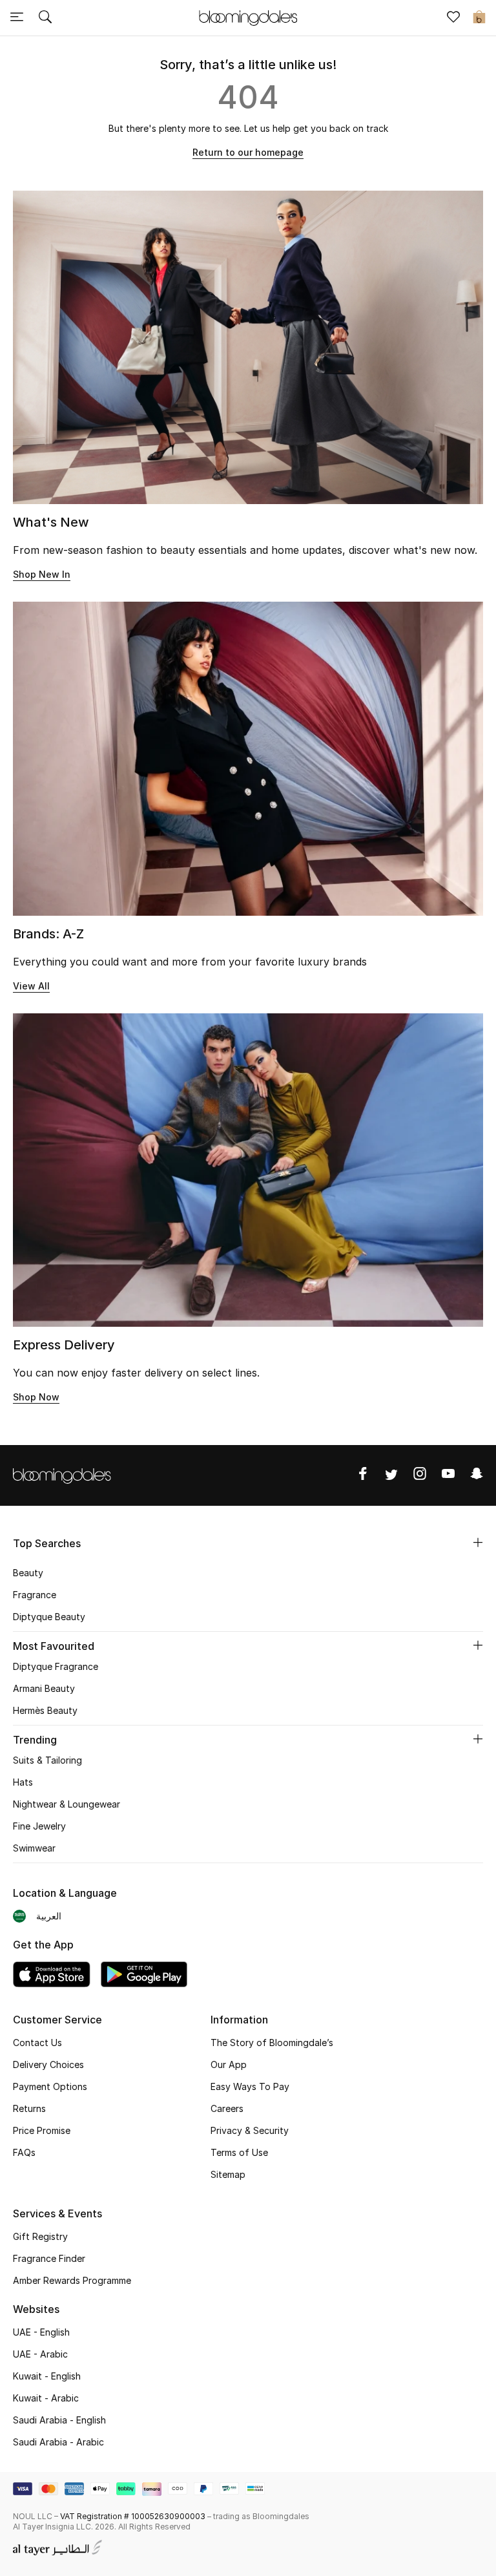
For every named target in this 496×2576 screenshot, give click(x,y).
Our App (229, 2064)
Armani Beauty (44, 1688)
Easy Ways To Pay (250, 2086)
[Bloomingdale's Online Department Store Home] (248, 17)
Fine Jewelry (39, 1826)
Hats (23, 1782)
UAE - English (41, 2332)
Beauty (28, 1573)
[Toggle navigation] (17, 18)
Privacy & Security (250, 2130)
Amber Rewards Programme (72, 2280)
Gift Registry (40, 2236)
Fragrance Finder (49, 2258)
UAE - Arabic (40, 2354)
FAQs (24, 2152)
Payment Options (50, 2086)
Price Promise (42, 2130)
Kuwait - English (47, 2376)
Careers (227, 2108)
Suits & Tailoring (47, 1760)
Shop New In (42, 574)
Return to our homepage (248, 152)
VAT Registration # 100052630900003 (133, 2516)
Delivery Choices (48, 2064)
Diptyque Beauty (49, 1617)
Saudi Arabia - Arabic (58, 2442)
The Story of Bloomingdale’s (272, 2043)
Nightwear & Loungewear (67, 1804)
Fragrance (35, 1595)
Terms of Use (239, 2152)
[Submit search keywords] (45, 18)
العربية (49, 1916)
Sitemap (228, 2174)
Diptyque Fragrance (56, 1666)
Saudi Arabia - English (59, 2420)
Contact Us (37, 2043)
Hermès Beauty (45, 1710)
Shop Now (36, 1397)
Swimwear (34, 1848)
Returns (29, 2108)
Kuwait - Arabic (46, 2398)
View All (31, 986)
